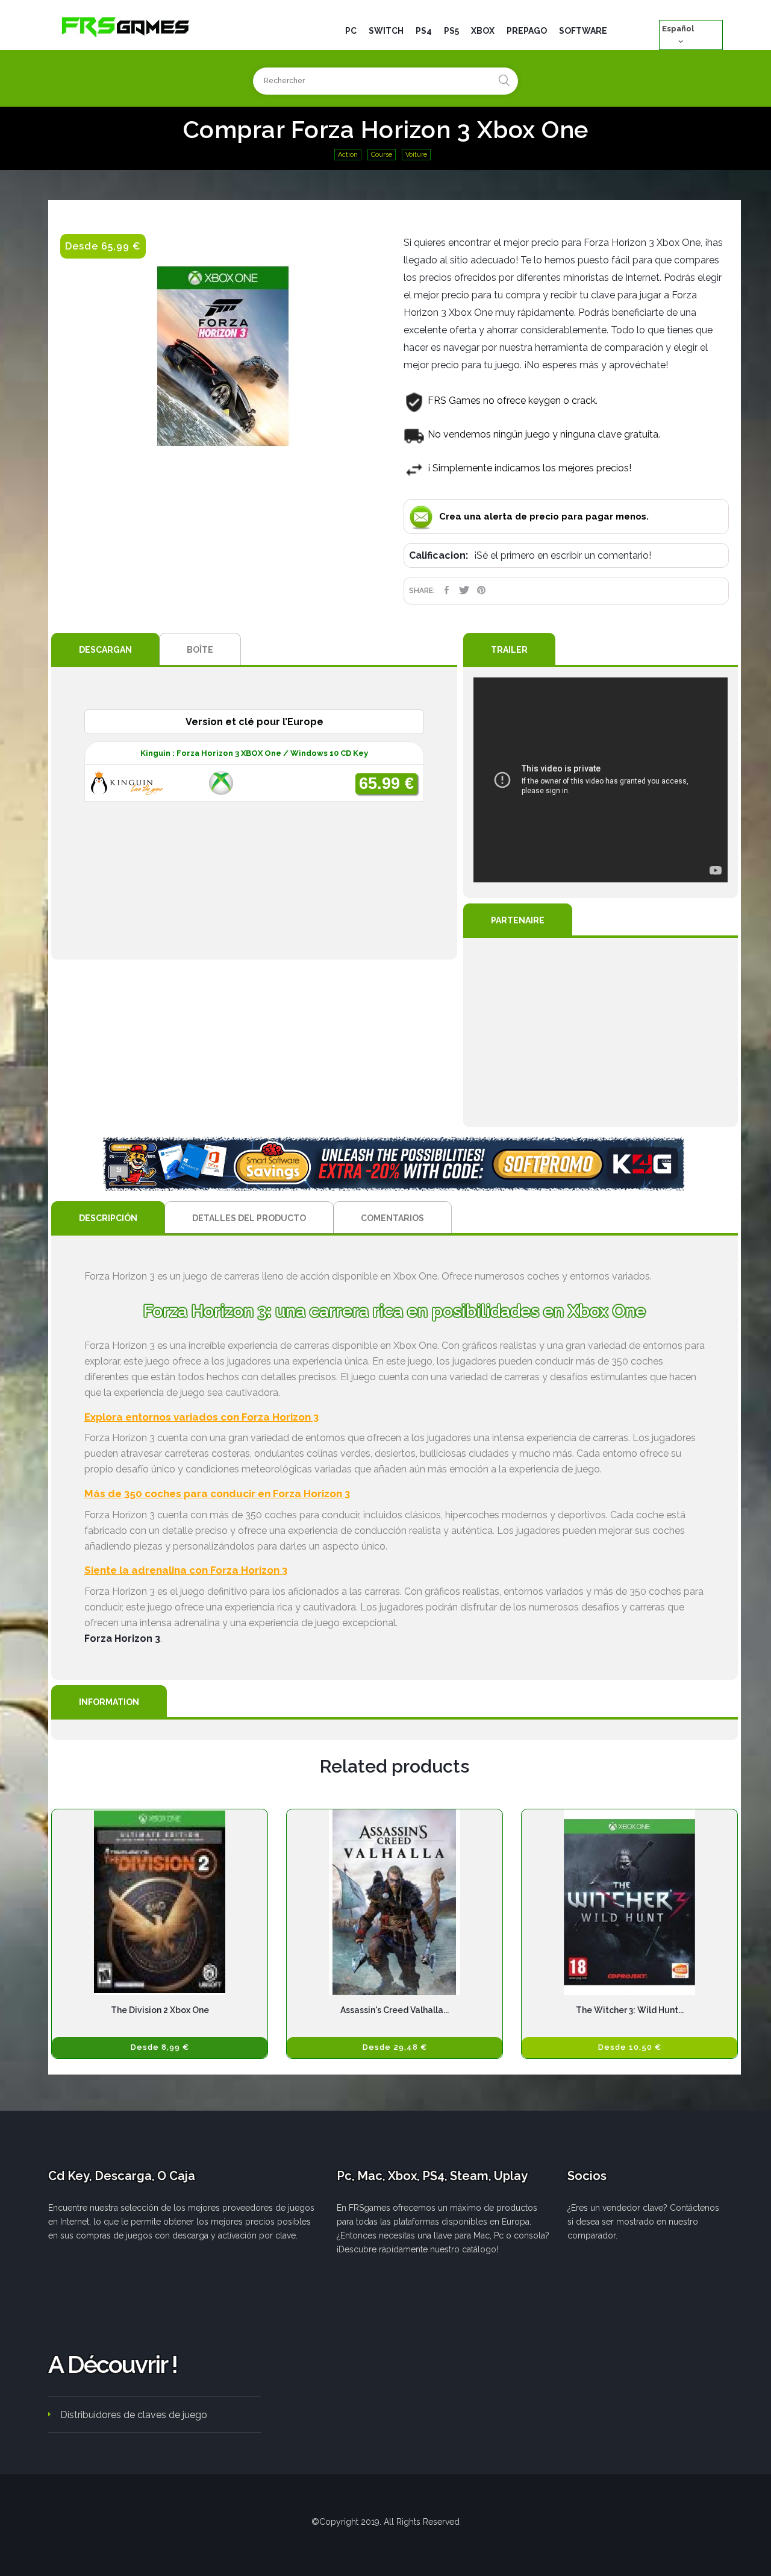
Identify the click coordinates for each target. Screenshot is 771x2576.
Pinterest (482, 590)
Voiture (416, 155)
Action (348, 155)
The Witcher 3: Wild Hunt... (630, 2010)
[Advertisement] (601, 1032)
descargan (105, 650)
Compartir (447, 590)
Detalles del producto (249, 1218)
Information (109, 1702)
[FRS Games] (126, 26)
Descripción (108, 1218)
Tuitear (464, 590)
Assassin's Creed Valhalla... (395, 2010)
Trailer (509, 650)
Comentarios (392, 1218)
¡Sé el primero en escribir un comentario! (563, 555)
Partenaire (518, 920)
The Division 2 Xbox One (160, 2010)
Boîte (200, 650)
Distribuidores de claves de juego (134, 2415)
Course (382, 155)
